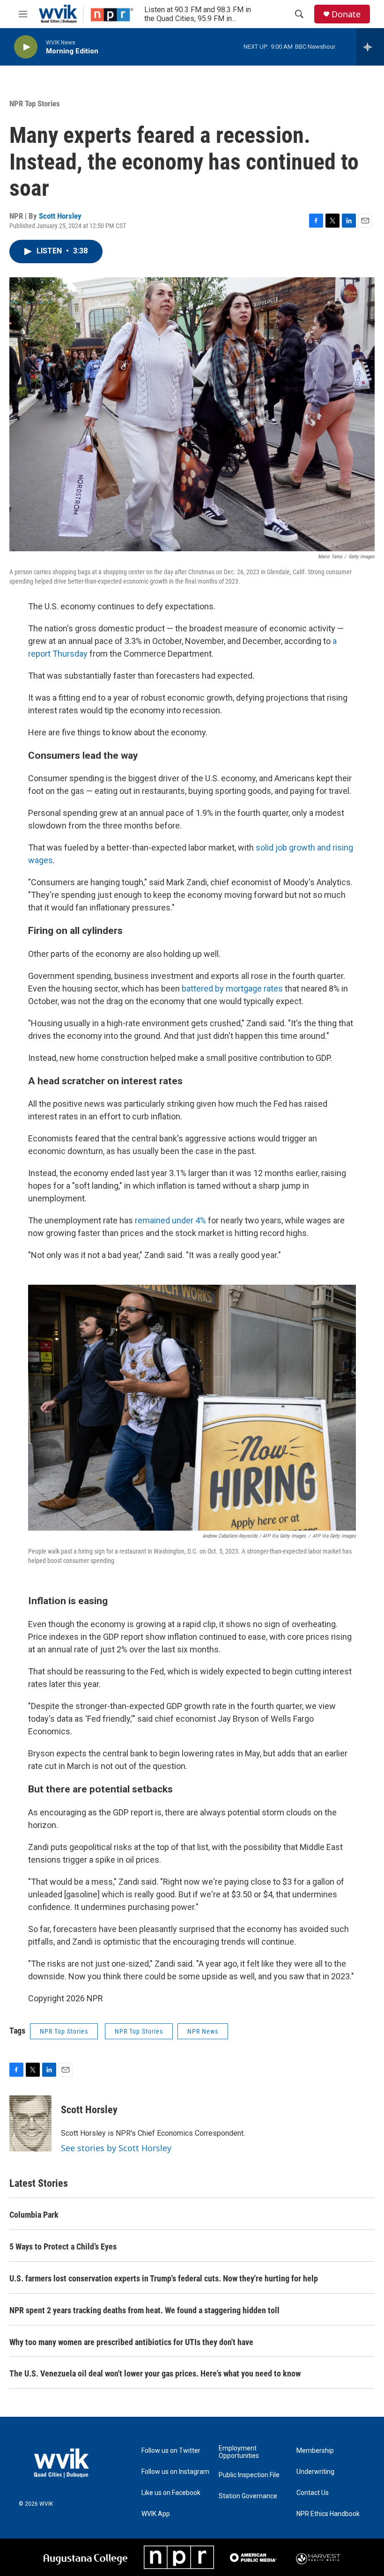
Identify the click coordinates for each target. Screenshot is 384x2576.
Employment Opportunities (239, 2452)
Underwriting (315, 2472)
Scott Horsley (60, 216)
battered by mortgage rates (232, 988)
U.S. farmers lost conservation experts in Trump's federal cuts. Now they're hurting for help (164, 2278)
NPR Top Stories (35, 104)
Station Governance (248, 2496)
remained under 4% (171, 1220)
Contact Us (313, 2493)
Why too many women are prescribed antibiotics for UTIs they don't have (131, 2342)
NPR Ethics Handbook (328, 2514)
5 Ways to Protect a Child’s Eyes (63, 2247)
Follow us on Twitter (171, 2451)
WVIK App (156, 2514)
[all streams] (370, 47)
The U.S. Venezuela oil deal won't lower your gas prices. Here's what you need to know (155, 2373)
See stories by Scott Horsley (116, 2148)
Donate (346, 14)
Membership (315, 2451)
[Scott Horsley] (30, 2124)
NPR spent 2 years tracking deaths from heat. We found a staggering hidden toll (144, 2310)
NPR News (203, 2031)
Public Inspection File (249, 2475)
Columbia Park (34, 2215)
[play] (26, 47)
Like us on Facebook (171, 2493)
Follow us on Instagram (175, 2472)
